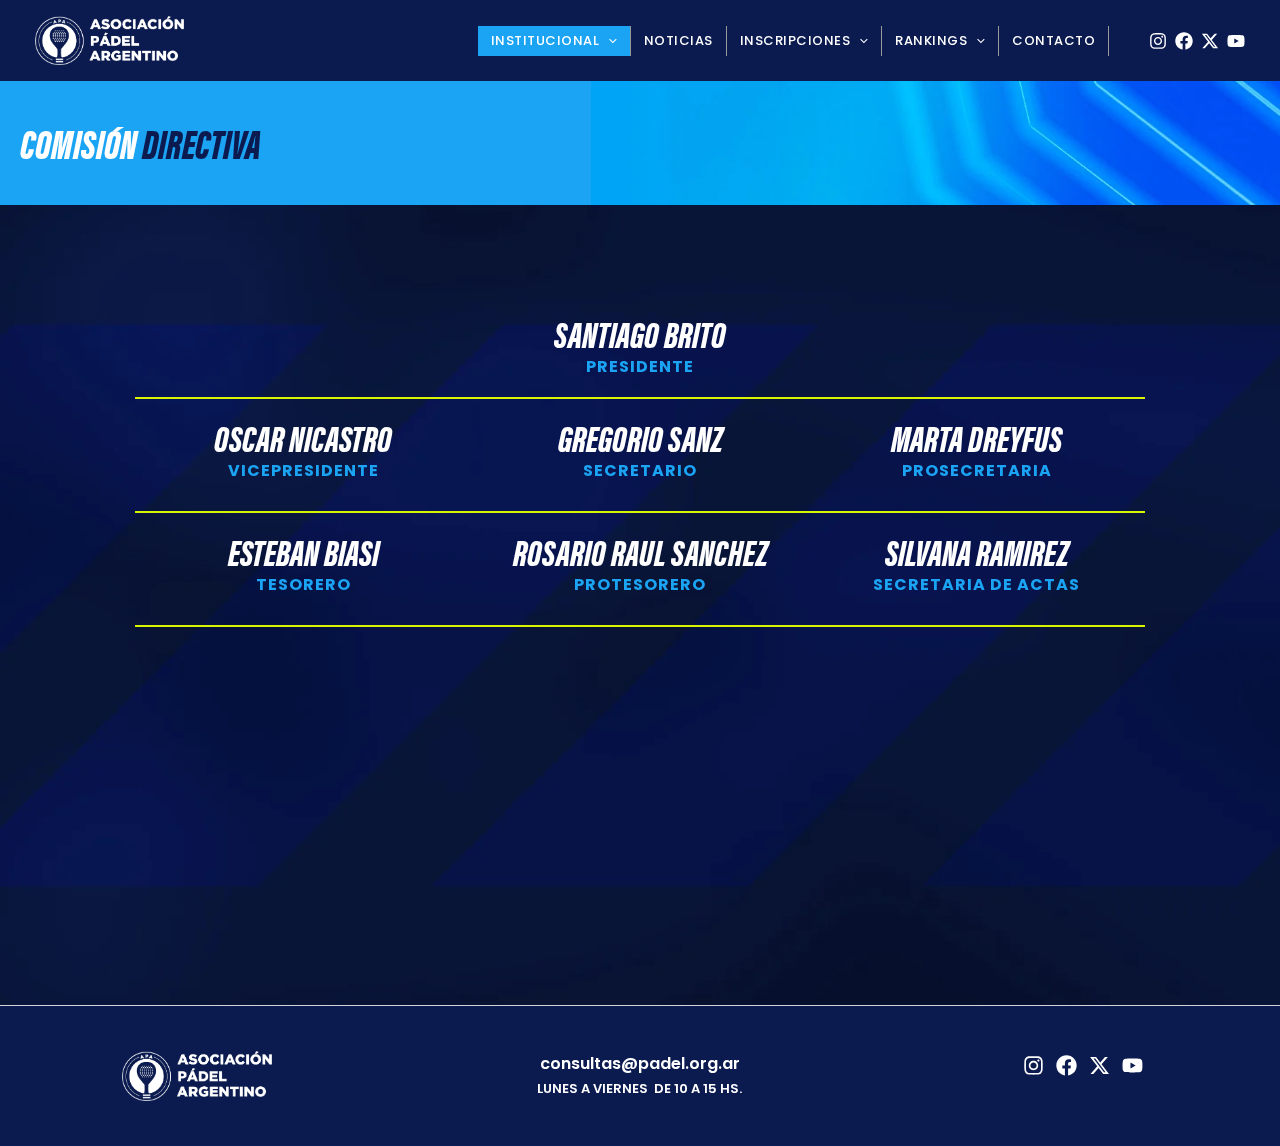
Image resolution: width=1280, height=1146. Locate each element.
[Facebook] (1184, 41)
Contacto (1053, 40)
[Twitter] (1099, 1065)
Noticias (678, 40)
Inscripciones (795, 40)
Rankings (931, 40)
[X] (1210, 41)
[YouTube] (1236, 41)
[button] (608, 41)
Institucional (545, 40)
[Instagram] (1158, 41)
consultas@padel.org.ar (640, 1063)
